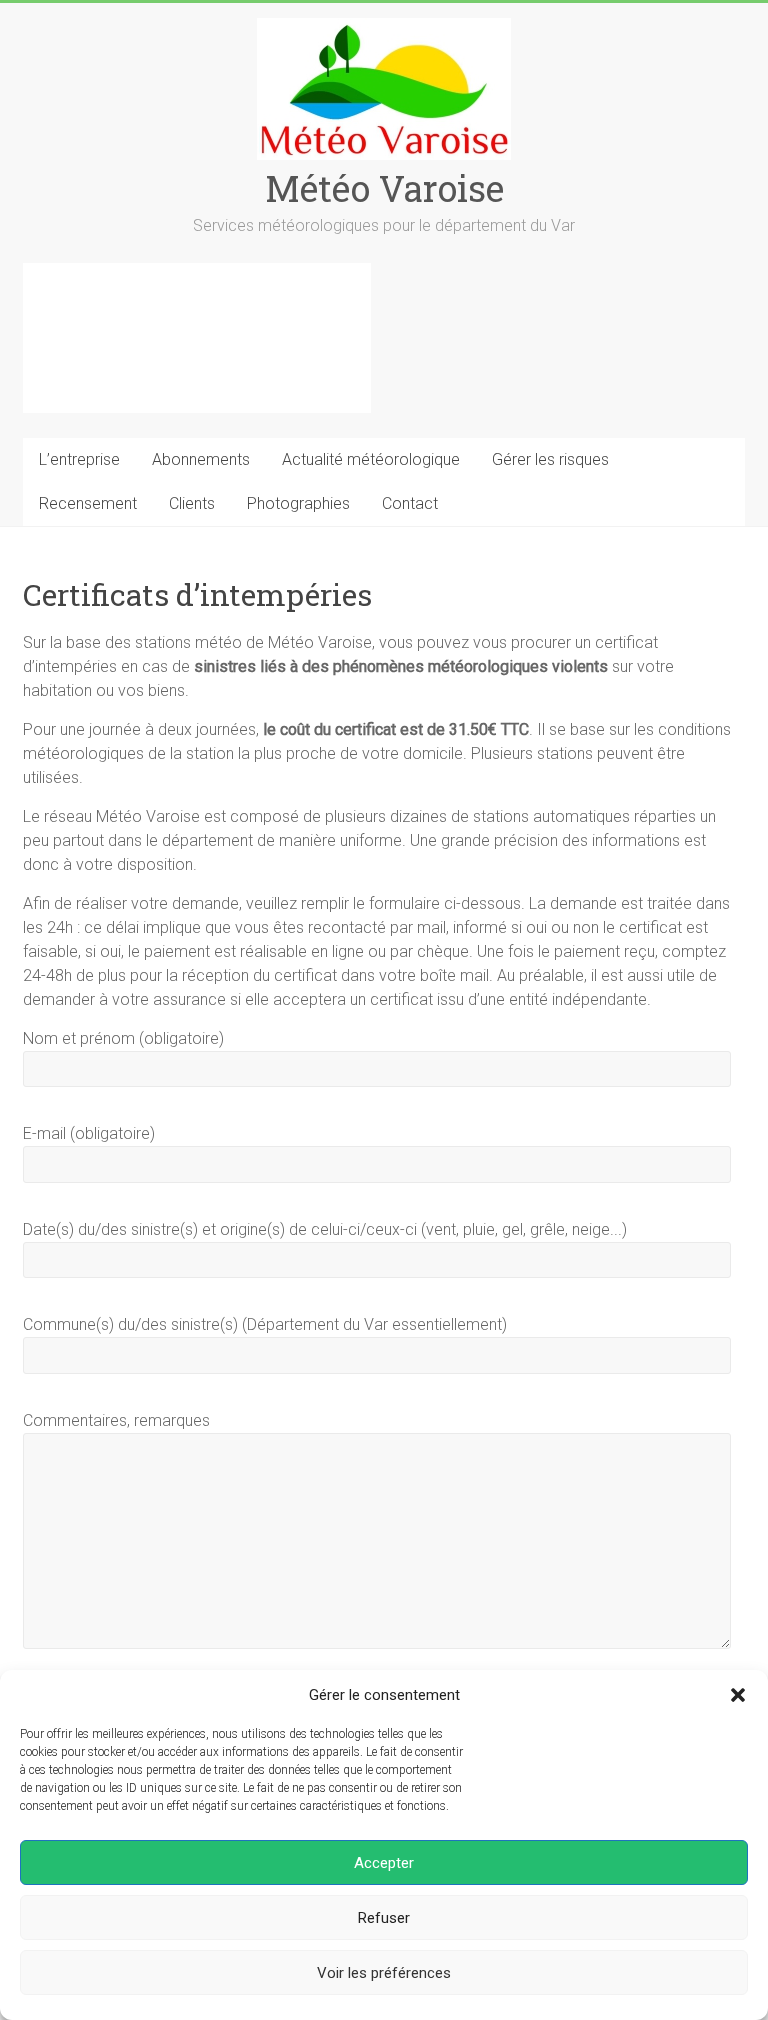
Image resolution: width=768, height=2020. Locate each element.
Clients (192, 503)
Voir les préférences (384, 1973)
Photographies (298, 503)
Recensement (88, 503)
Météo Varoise (384, 188)
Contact (410, 503)
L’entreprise (79, 459)
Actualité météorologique (371, 459)
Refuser (384, 1918)
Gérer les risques (550, 459)
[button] (738, 1695)
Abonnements (201, 459)
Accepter (384, 1863)
